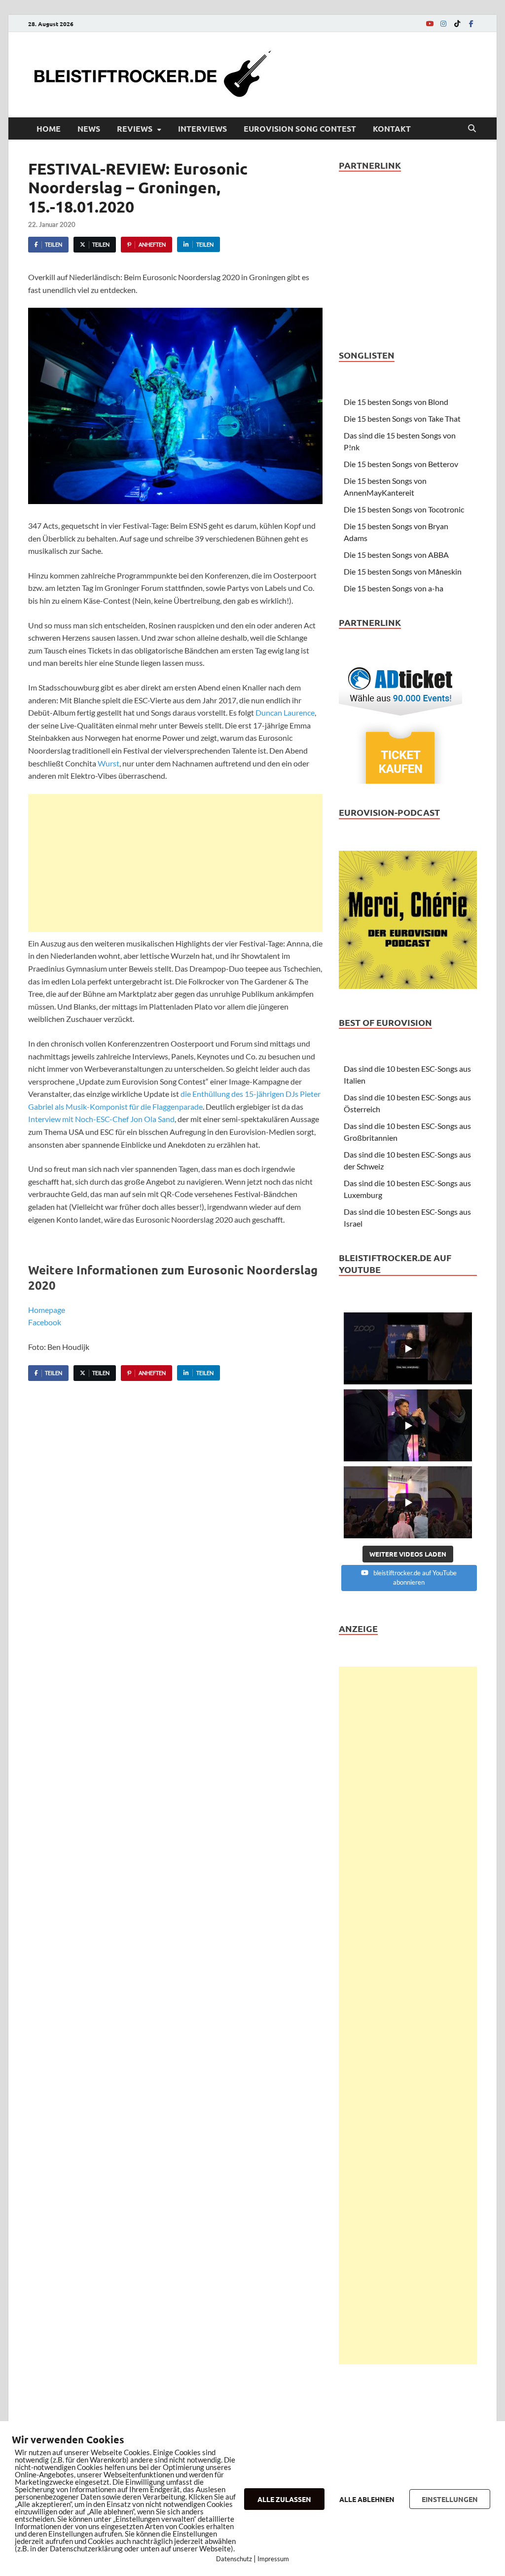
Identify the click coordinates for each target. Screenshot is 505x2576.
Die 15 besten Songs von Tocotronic (404, 509)
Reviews (135, 128)
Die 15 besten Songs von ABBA (396, 555)
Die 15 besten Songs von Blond (396, 402)
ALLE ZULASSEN (284, 2499)
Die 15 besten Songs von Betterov (401, 464)
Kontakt (392, 128)
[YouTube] (430, 23)
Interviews (202, 128)
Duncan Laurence (285, 712)
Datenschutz (234, 2559)
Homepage (47, 1310)
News (89, 128)
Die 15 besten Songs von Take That (402, 418)
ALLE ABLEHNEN (367, 2499)
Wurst (108, 763)
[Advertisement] (175, 863)
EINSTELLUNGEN (450, 2499)
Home (49, 128)
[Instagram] (443, 23)
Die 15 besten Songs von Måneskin (403, 571)
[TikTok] (457, 23)
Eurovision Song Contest (300, 128)
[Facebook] (471, 23)
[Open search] (472, 129)
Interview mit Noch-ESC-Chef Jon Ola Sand (101, 1119)
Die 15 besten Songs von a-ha (394, 588)
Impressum (273, 2559)
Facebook (45, 1322)
